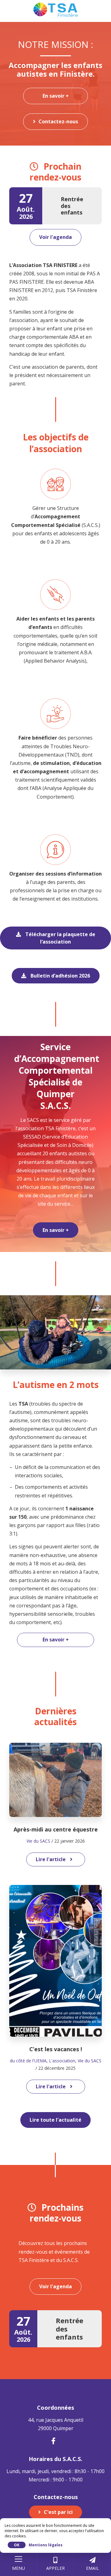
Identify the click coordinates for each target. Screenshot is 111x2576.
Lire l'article (51, 1859)
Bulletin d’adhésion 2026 (60, 976)
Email (92, 2568)
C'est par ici (58, 2512)
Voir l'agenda (55, 237)
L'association (62, 2061)
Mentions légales (46, 2545)
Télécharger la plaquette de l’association (60, 938)
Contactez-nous (58, 121)
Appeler (55, 2568)
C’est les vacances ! (56, 2049)
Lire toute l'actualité (55, 2120)
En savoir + (56, 96)
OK (17, 2545)
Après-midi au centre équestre (56, 1829)
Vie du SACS (38, 1841)
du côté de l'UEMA (28, 2061)
